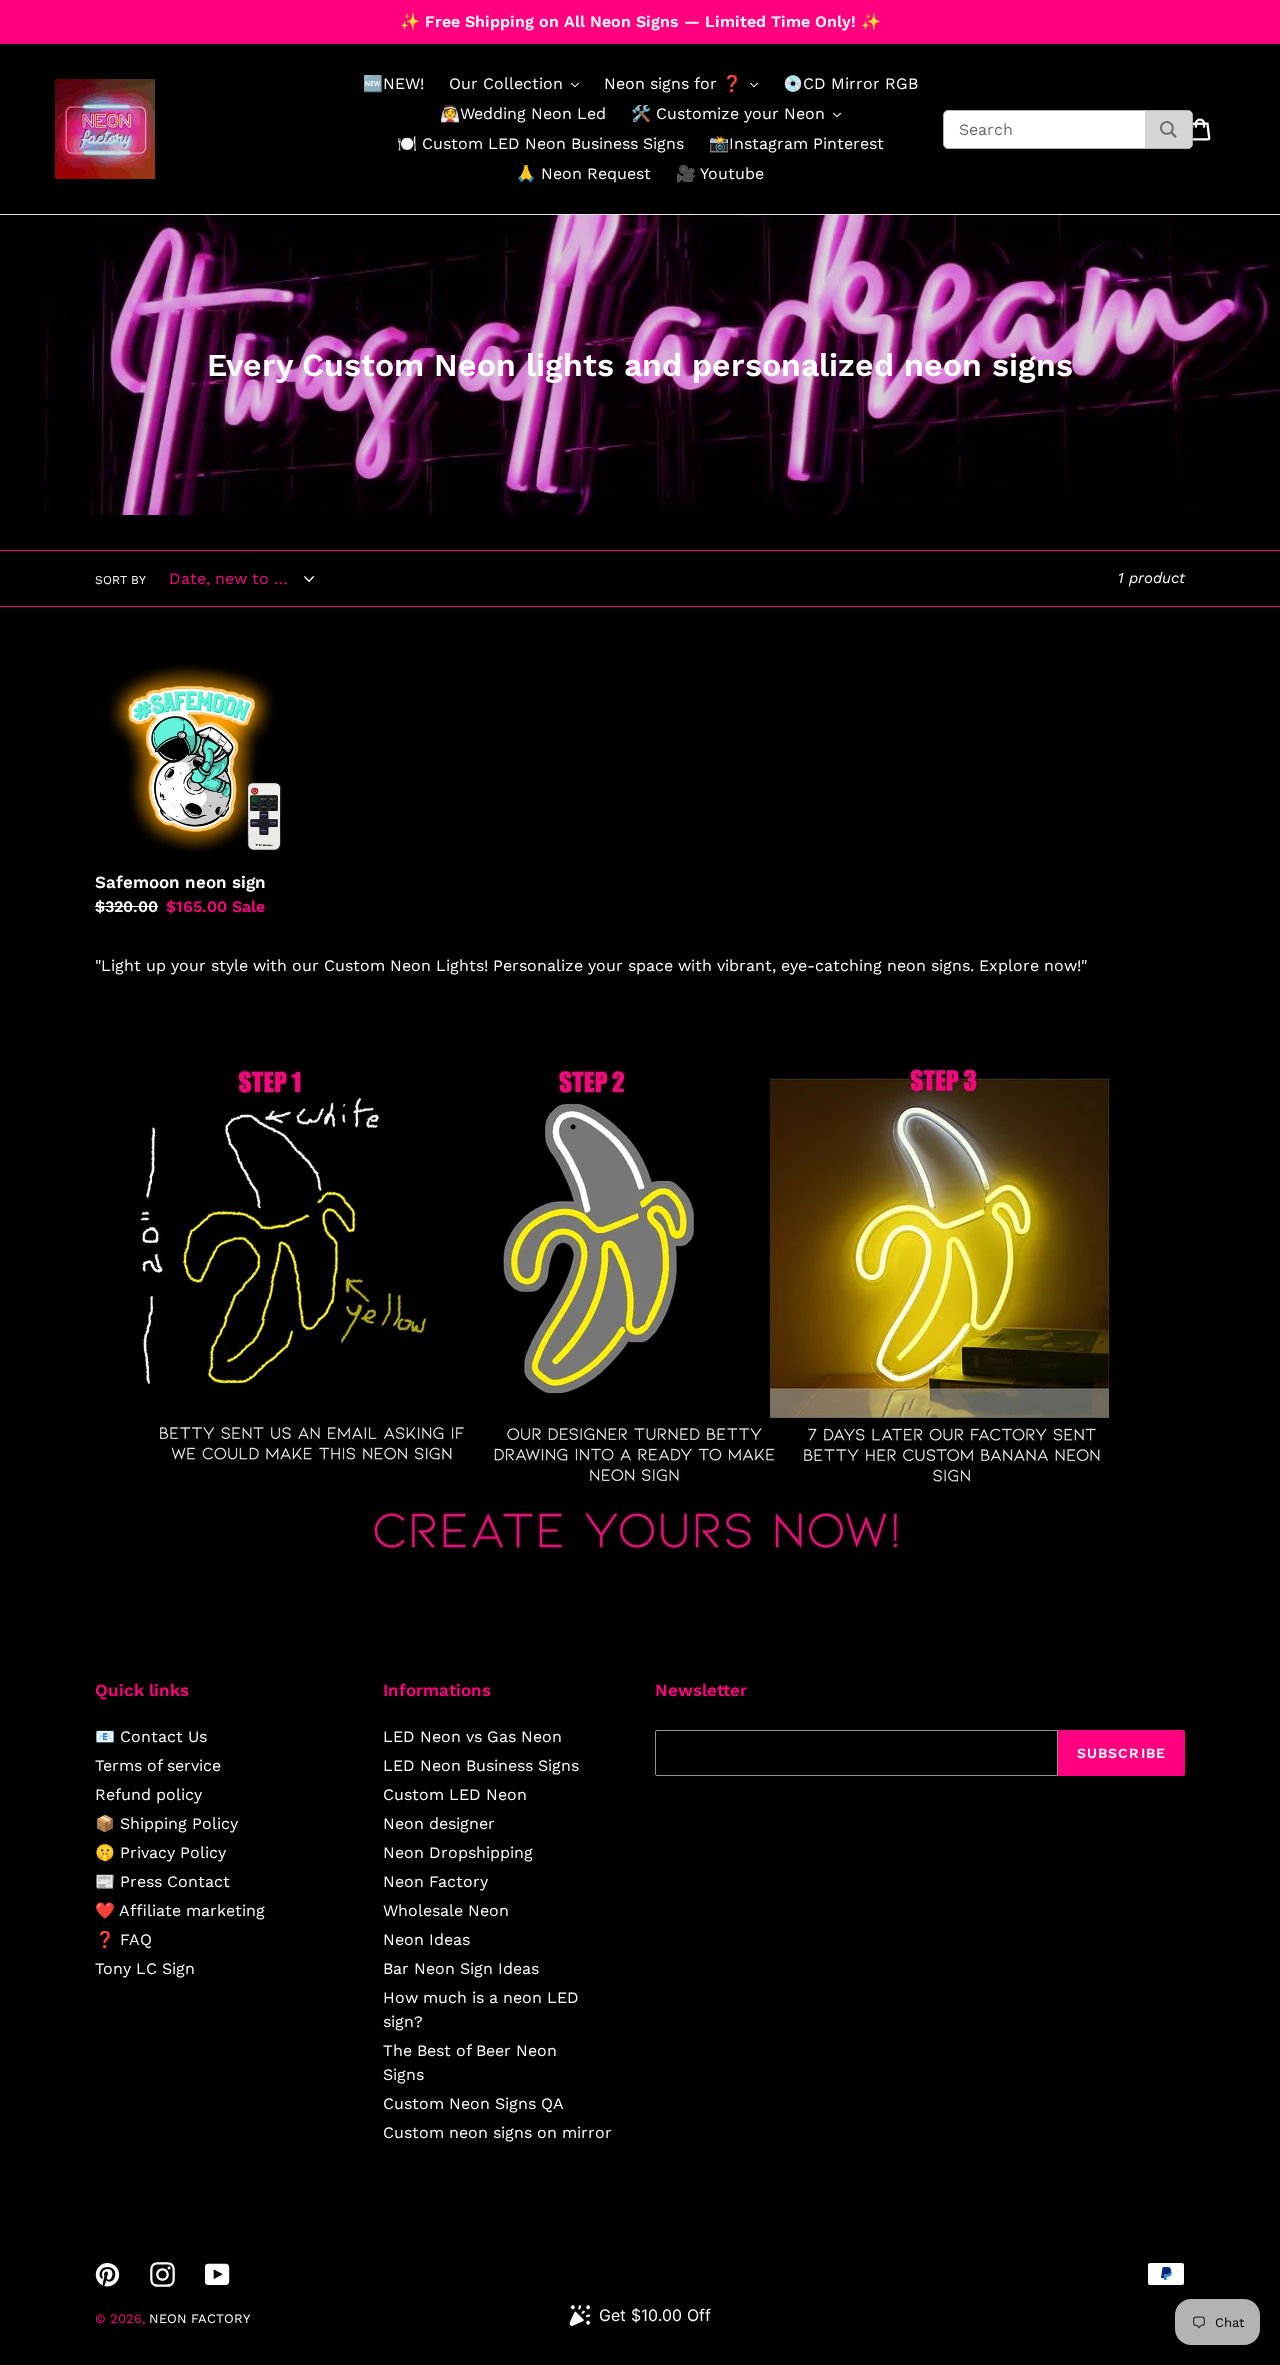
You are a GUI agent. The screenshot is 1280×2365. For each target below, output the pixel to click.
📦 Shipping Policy (166, 1823)
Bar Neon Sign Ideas (461, 1968)
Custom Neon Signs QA (473, 2103)
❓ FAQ (123, 1939)
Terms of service (158, 1765)
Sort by (120, 580)
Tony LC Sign (145, 1968)
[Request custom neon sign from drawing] (640, 1567)
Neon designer (439, 1823)
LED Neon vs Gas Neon (472, 1736)
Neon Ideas (426, 1939)
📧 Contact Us (151, 1736)
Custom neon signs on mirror (497, 2132)
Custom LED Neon (455, 1794)
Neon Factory (435, 1881)
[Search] (1168, 129)
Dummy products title (168, 16)
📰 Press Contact (162, 1881)
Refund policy (148, 1794)
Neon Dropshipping (458, 1852)
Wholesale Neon (446, 1910)
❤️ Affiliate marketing (180, 1910)
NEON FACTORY (199, 2318)
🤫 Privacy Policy (160, 1852)
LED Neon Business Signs (481, 1765)
